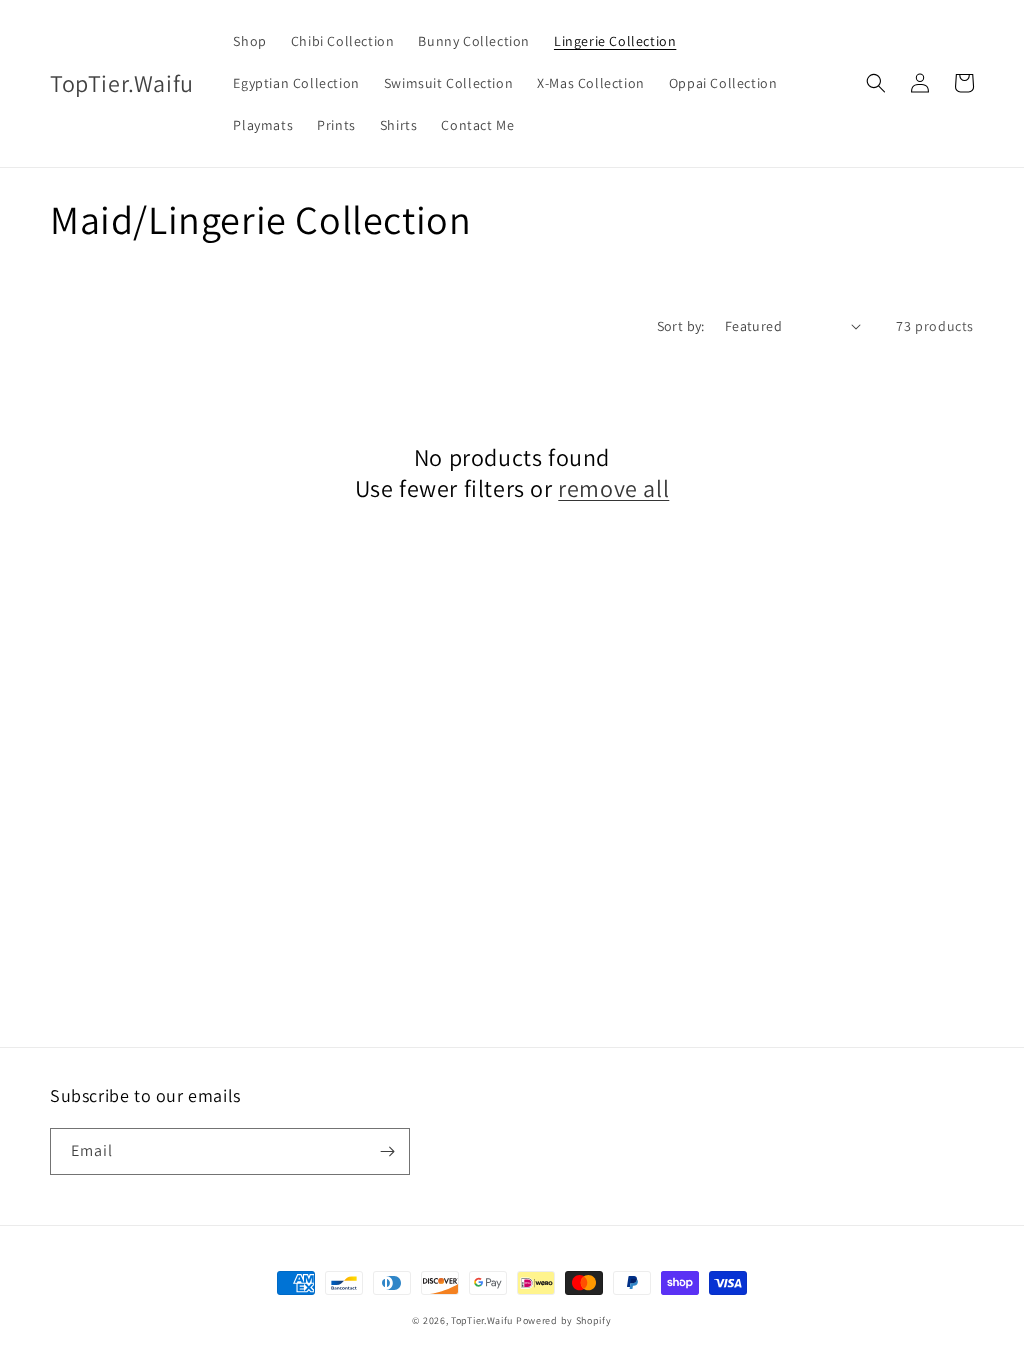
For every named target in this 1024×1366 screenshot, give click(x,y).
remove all (613, 488)
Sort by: (681, 326)
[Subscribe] (387, 1151)
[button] (876, 83)
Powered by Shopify (564, 1320)
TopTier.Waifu (482, 1320)
